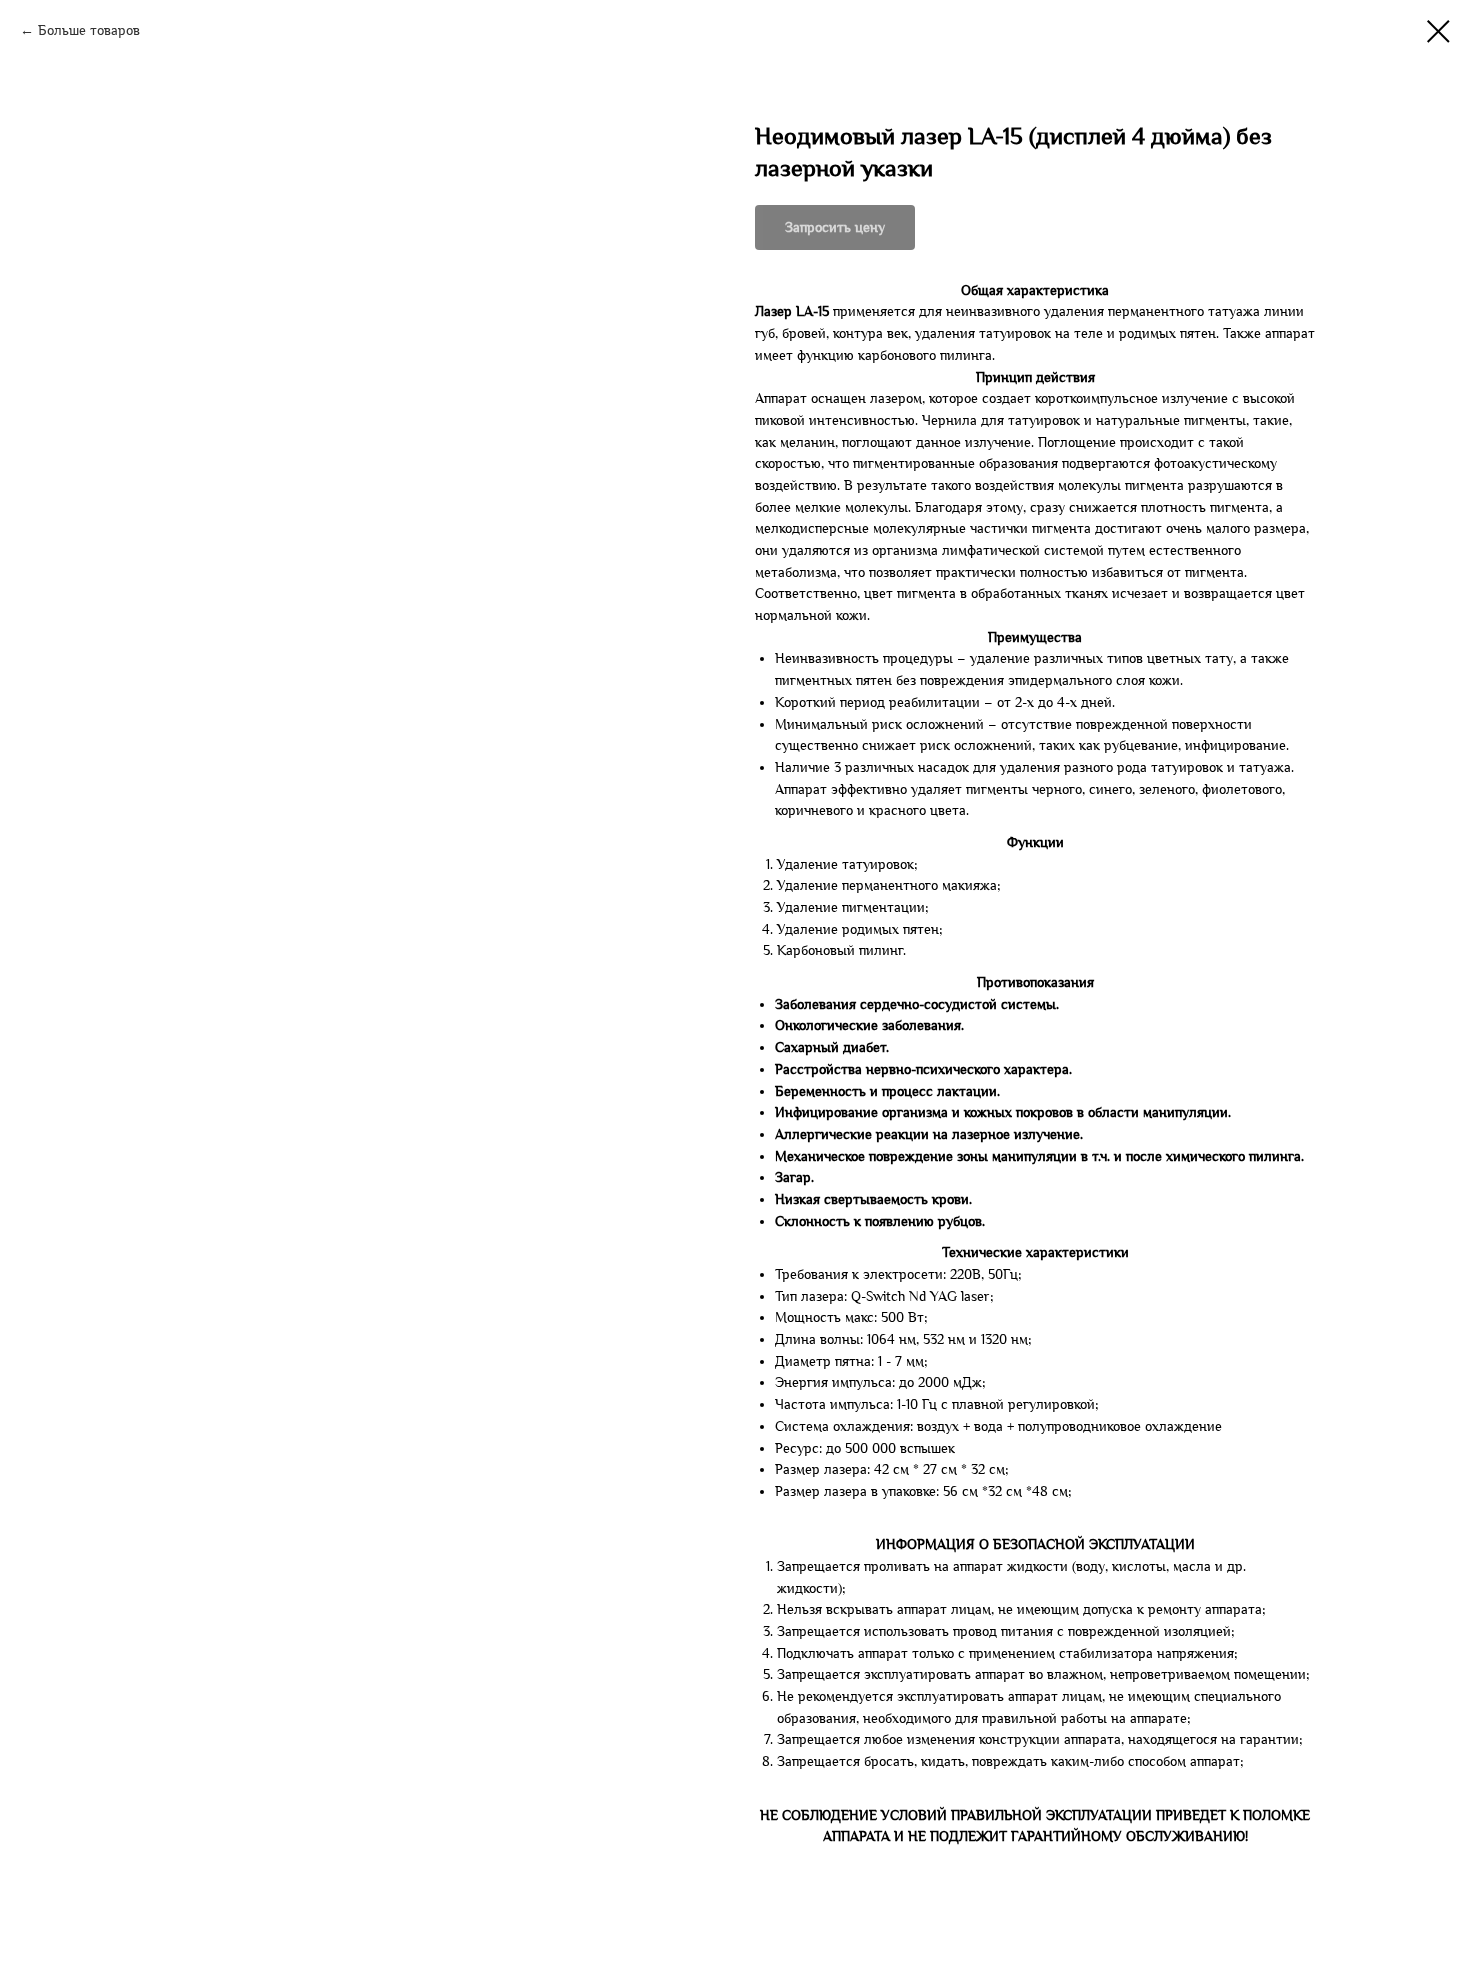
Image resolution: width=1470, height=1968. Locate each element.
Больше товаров (89, 30)
